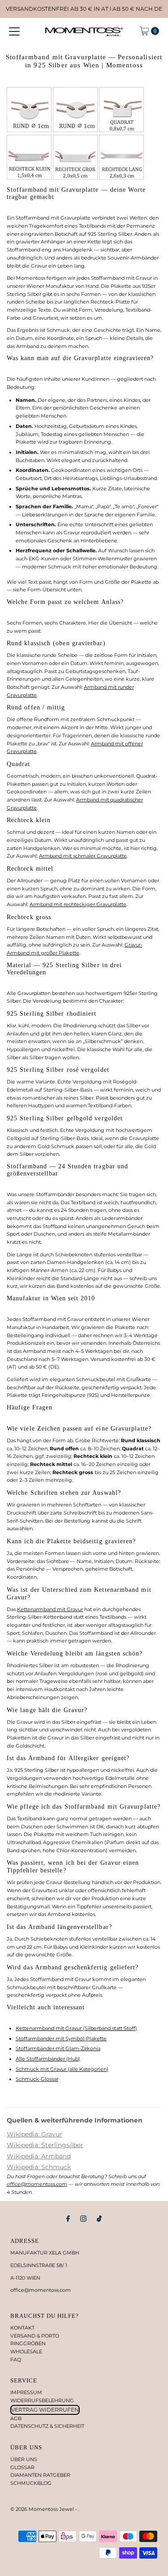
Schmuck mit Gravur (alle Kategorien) (62, 2069)
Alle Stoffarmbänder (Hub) (48, 2059)
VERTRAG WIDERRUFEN (45, 2410)
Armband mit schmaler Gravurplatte (83, 856)
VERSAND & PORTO (35, 2336)
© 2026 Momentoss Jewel (43, 2509)
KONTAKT (22, 2328)
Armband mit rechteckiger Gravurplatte (78, 904)
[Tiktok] (99, 2219)
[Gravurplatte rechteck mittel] (75, 178)
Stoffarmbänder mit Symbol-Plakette (61, 2039)
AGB (16, 2418)
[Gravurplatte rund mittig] (75, 130)
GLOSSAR (22, 2467)
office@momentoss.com (37, 2184)
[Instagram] (83, 2219)
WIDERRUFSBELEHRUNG (42, 2400)
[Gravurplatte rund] (29, 130)
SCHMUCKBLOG (31, 2483)
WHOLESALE (26, 2351)
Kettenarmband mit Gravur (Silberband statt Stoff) (76, 2028)
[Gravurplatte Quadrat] (121, 130)
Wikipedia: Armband (39, 2156)
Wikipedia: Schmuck (39, 2167)
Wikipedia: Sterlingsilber (45, 2145)
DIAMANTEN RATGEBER (40, 2475)
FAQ (16, 2360)
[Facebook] (68, 2219)
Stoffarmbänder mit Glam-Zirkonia (58, 2048)
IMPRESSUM (26, 2392)
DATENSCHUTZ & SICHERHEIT (47, 2426)
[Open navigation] (14, 31)
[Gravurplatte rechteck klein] (29, 178)
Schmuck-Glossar (37, 2079)
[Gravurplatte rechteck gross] (121, 178)
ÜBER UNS (24, 2459)
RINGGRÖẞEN (28, 2343)
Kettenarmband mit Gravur (50, 1609)
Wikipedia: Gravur (34, 2134)
